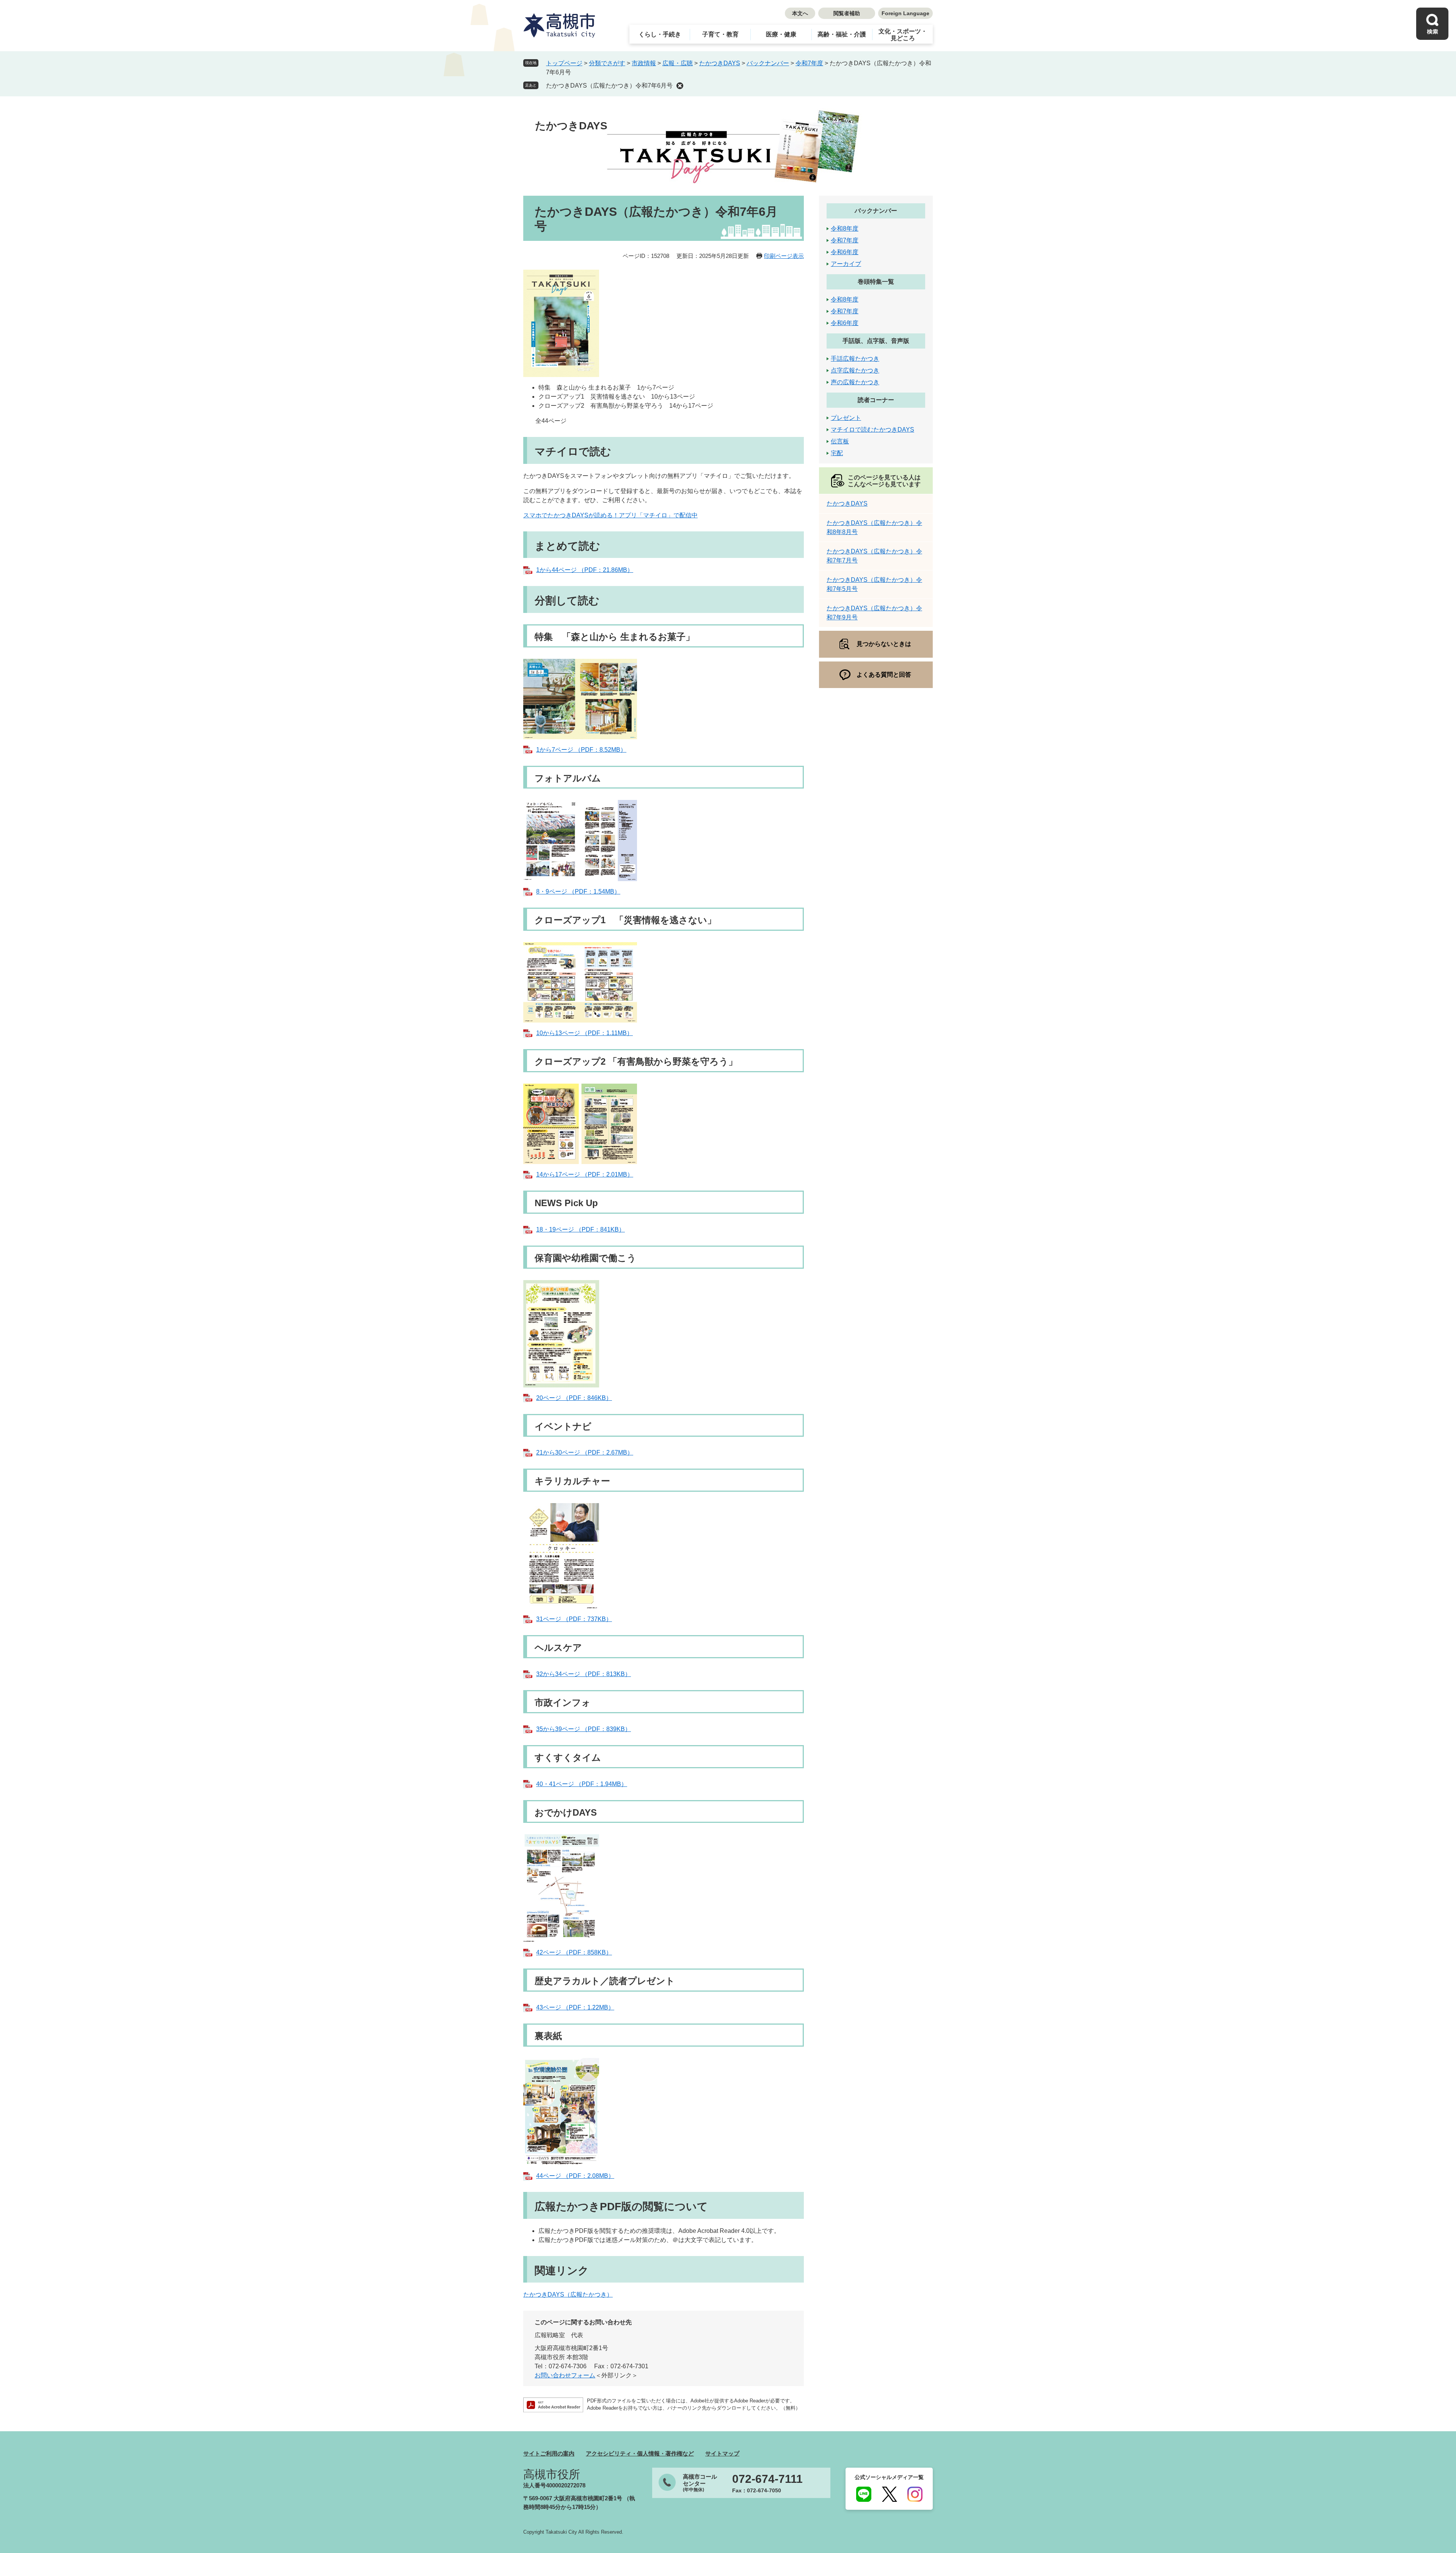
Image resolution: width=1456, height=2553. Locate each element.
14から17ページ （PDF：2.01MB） (585, 1174)
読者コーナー (876, 400)
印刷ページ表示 (784, 256)
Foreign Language (905, 13)
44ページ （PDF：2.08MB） (575, 2176)
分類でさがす (607, 63)
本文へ (800, 13)
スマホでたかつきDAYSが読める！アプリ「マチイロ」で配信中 (610, 515)
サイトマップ (722, 2453)
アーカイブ (846, 264)
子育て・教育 (720, 34)
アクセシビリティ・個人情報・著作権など (640, 2453)
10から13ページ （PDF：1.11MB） (584, 1033)
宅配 (837, 453)
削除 (680, 86)
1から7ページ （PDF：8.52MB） (581, 750)
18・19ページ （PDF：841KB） (581, 1229)
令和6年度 (845, 252)
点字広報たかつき (855, 370)
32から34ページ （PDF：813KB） (584, 1674)
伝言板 (840, 441)
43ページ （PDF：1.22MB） (575, 2007)
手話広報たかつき (855, 359)
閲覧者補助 (847, 13)
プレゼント (846, 418)
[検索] (1432, 24)
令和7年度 (809, 63)
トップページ (564, 63)
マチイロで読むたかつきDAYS (872, 430)
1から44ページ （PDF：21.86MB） (585, 570)
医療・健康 (781, 34)
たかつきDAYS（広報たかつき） (568, 2295)
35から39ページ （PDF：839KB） (584, 1729)
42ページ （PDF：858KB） (574, 1952)
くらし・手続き (660, 34)
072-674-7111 (767, 2479)
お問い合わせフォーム (565, 2375)
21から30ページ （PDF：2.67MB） (585, 1452)
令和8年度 (845, 229)
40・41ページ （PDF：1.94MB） (582, 1784)
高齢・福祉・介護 (842, 34)
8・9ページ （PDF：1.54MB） (578, 892)
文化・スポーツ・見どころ (903, 35)
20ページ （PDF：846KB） (574, 1398)
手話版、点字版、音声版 (876, 341)
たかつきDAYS (720, 63)
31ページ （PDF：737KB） (574, 1619)
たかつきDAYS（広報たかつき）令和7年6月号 (609, 86)
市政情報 (644, 63)
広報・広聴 (678, 63)
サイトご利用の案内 (549, 2453)
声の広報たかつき (855, 382)
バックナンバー (768, 63)
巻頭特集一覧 (876, 282)
